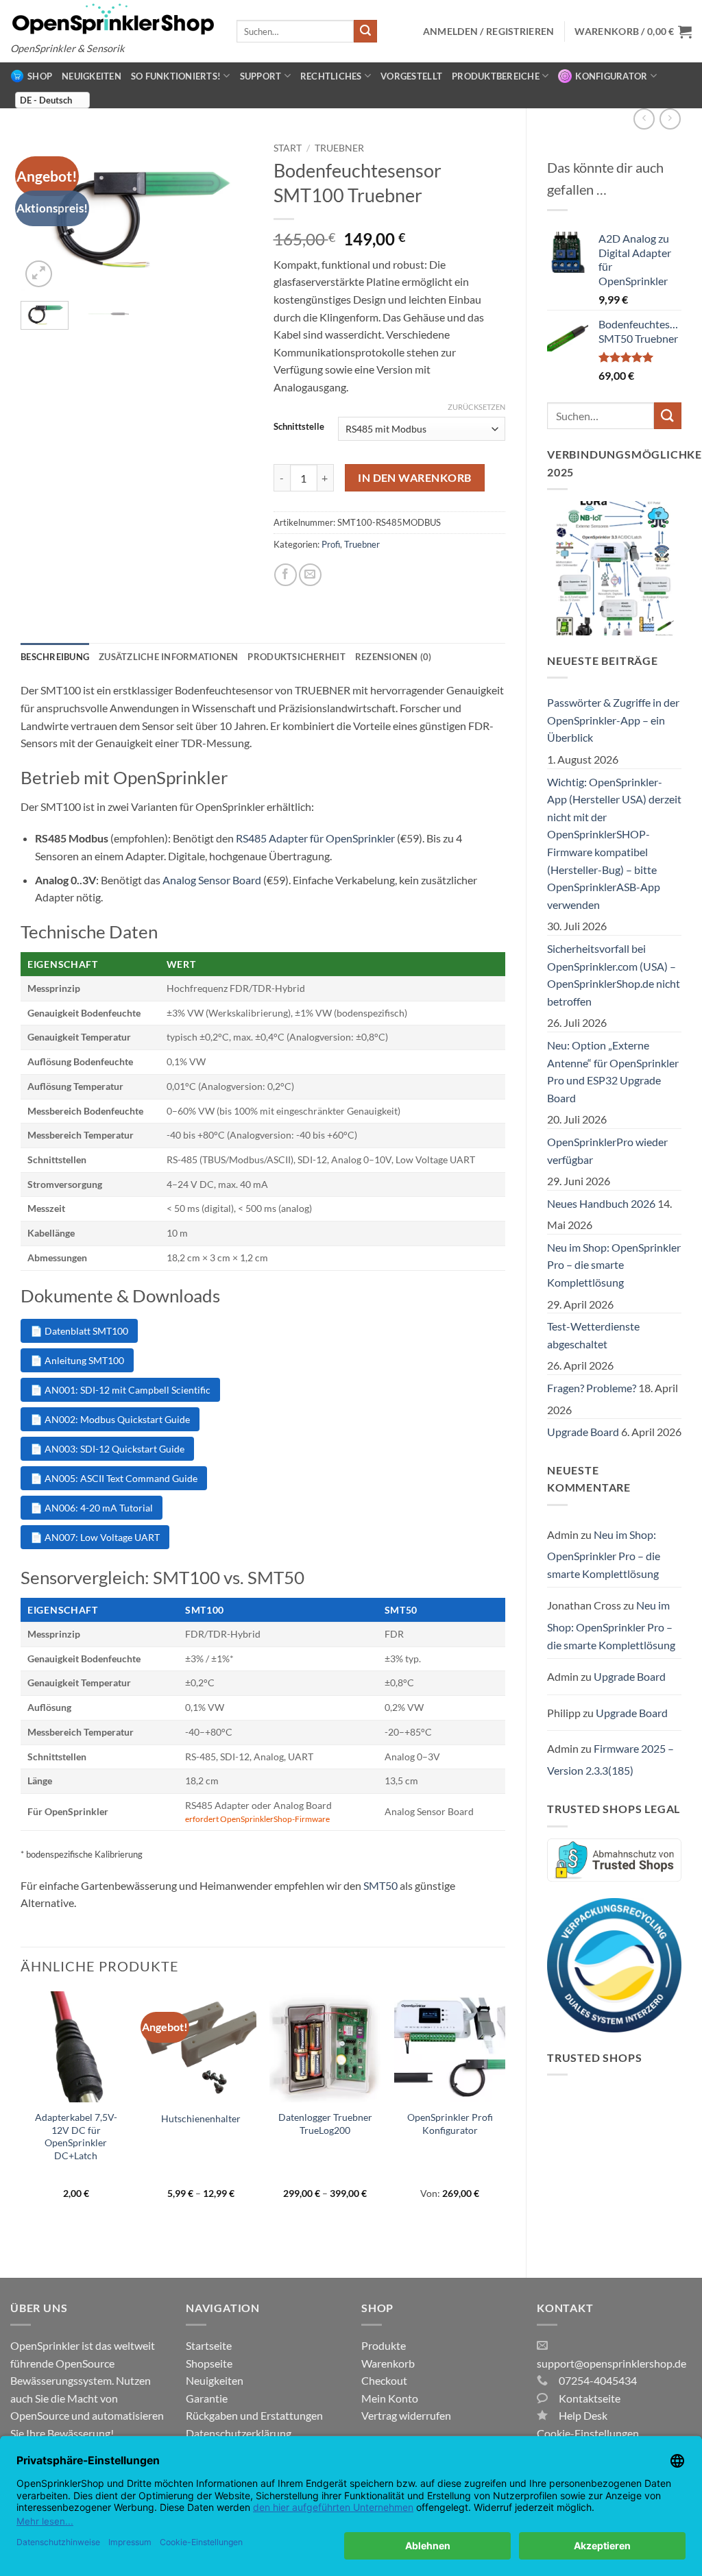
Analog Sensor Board (212, 880)
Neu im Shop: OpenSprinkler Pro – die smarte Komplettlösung (614, 1265)
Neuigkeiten (92, 76)
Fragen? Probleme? (592, 1388)
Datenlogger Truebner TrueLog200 (325, 2124)
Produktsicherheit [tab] (296, 657)
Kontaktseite (590, 2398)
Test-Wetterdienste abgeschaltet (593, 1335)
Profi (331, 544)
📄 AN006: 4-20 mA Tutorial (92, 1508)
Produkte (384, 2345)
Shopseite (209, 2363)
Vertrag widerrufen (406, 2415)
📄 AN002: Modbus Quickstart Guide (110, 1419)
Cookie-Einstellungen (588, 2433)
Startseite (209, 2345)
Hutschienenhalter (201, 2118)
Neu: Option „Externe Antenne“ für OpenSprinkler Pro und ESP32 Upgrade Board (613, 1071)
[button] (633, 32)
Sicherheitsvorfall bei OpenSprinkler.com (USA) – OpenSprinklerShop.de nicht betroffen (614, 975)
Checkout (384, 2380)
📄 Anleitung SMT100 (77, 1360)
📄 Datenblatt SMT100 (79, 1331)
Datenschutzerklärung (239, 2433)
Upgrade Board (583, 1432)
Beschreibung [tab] (55, 657)
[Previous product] (670, 119)
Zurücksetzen (476, 407)
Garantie (207, 2398)
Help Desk (583, 2415)
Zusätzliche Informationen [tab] (168, 657)
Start (288, 148)
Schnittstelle (299, 427)
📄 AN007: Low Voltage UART (95, 1537)
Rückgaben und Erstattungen (254, 2415)
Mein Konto (390, 2398)
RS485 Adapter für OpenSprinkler (315, 838)
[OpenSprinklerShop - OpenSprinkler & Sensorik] (113, 18)
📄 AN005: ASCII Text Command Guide (114, 1478)
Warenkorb (388, 2363)
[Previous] (21, 2123)
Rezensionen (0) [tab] (394, 657)
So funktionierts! (176, 76)
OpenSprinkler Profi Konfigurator (450, 2124)
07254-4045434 (598, 2380)
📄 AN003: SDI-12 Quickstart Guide (107, 1449)
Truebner (339, 148)
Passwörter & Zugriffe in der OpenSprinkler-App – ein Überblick (613, 720)
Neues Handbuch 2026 (601, 1203)
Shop (40, 76)
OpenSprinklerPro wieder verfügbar (607, 1151)
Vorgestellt (411, 76)
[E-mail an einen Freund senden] (310, 575)
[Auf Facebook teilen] (286, 575)
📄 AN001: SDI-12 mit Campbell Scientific (120, 1390)
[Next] (231, 213)
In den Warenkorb (414, 478)
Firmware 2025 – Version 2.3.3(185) (610, 1759)
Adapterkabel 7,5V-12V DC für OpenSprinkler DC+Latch (76, 2136)
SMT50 (380, 1885)
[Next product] (644, 119)
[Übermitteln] (365, 32)
